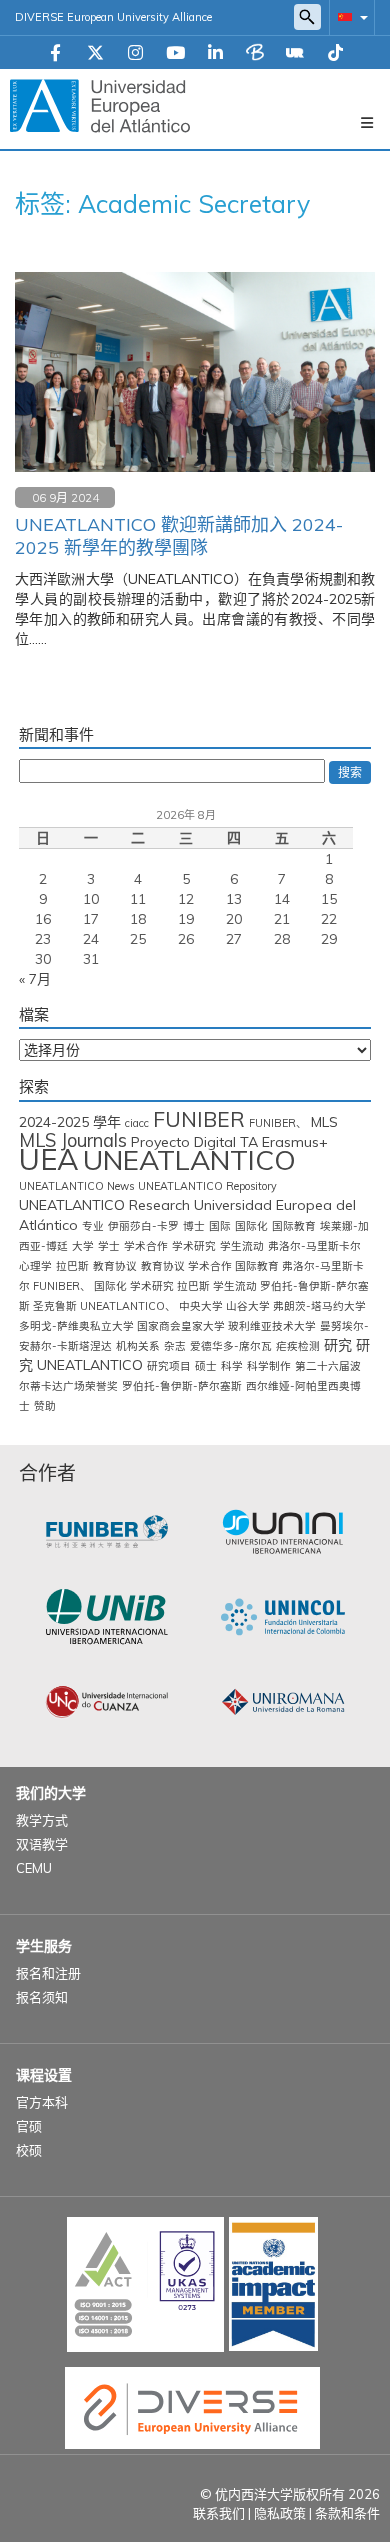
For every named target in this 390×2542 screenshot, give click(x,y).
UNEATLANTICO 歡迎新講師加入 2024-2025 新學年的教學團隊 (179, 536)
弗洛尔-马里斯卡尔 (314, 1246)
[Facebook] (55, 54)
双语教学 (42, 1844)
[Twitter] (95, 54)
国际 (220, 1226)
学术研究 (194, 1246)
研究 (338, 1345)
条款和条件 (347, 2513)
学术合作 (146, 1246)
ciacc (137, 1123)
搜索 (350, 772)
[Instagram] (135, 54)
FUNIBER (199, 1119)
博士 (194, 1226)
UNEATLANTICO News (76, 1186)
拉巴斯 (72, 1266)
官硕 (29, 2126)
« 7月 (35, 979)
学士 (109, 1246)
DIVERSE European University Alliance (113, 17)
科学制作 (269, 1366)
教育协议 (115, 1266)
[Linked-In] (215, 54)
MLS (324, 1122)
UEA (49, 1159)
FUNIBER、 (278, 1123)
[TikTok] (335, 54)
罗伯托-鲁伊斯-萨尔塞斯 (182, 1386)
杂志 (175, 1346)
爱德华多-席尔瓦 (231, 1346)
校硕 (29, 2150)
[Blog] (255, 54)
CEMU (34, 1868)
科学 (232, 1366)
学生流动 (242, 1246)
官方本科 (42, 2102)
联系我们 (219, 2513)
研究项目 (169, 1366)
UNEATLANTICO (189, 1159)
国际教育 (294, 1226)
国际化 (251, 1226)
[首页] (100, 105)
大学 (83, 1246)
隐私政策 (280, 2513)
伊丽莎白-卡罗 (143, 1226)
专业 (93, 1226)
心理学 (35, 1266)
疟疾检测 (298, 1346)
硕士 (206, 1366)
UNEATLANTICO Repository (207, 1186)
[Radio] (295, 54)
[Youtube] (175, 54)
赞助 (45, 1406)
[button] (349, 16)
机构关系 (138, 1346)
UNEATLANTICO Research (104, 1205)
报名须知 (42, 1997)
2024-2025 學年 (70, 1122)
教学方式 (42, 1820)
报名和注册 (48, 1973)
